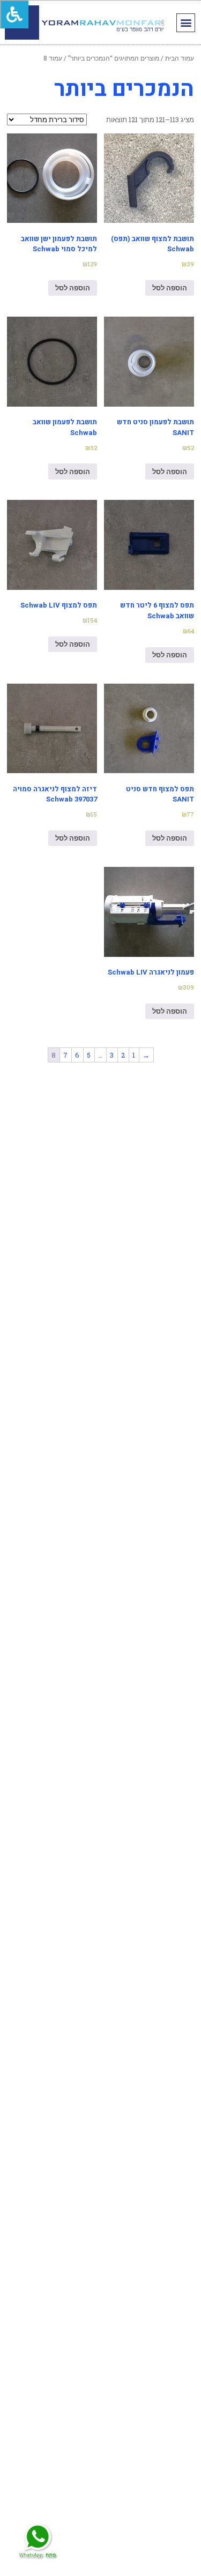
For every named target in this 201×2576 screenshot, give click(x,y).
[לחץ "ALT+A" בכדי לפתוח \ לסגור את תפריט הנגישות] (14, 14)
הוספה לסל (170, 288)
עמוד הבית (180, 58)
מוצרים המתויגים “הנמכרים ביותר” (114, 58)
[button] (186, 23)
